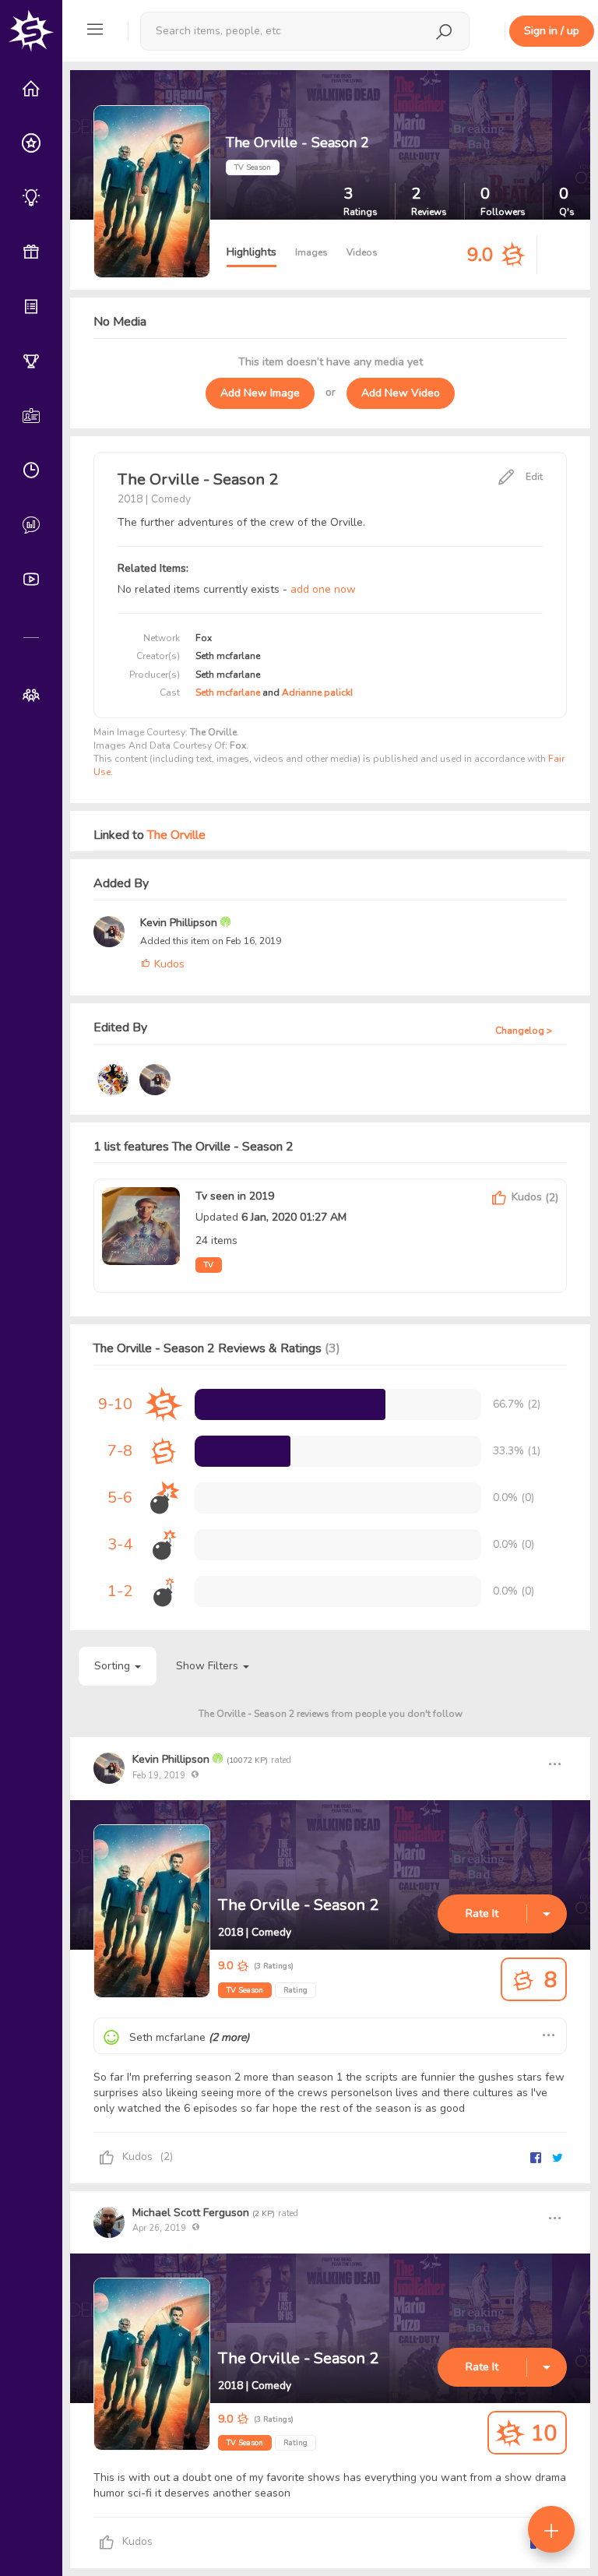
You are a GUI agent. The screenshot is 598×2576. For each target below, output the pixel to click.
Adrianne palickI (317, 692)
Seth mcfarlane (229, 692)
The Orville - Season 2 (298, 1905)
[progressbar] (290, 1404)
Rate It (482, 1913)
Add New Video (401, 393)
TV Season (245, 1990)
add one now (323, 589)
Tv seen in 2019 (235, 1196)
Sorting (114, 1666)
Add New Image (260, 393)
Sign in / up (552, 31)
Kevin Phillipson (180, 923)
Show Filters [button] (209, 1666)
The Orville (176, 835)
